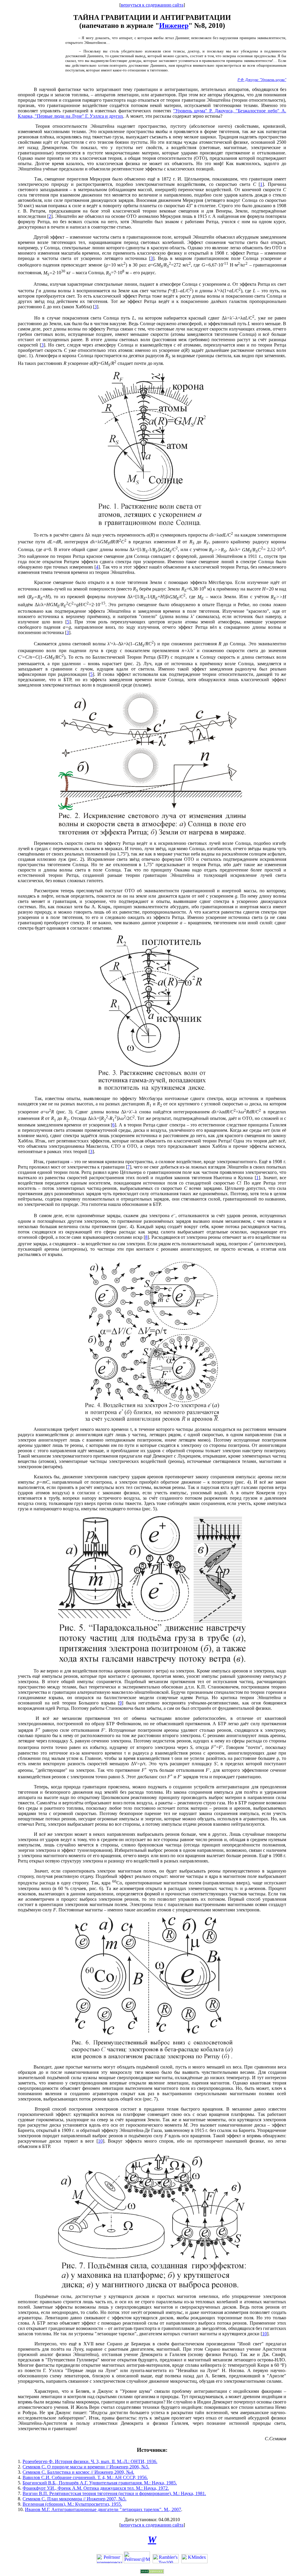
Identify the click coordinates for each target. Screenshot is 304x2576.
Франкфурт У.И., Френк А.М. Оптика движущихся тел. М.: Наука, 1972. (96, 2488)
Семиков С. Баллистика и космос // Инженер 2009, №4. (78, 2472)
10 (100, 2141)
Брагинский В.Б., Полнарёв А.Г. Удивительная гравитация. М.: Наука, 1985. (100, 2483)
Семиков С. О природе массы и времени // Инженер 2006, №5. (86, 2467)
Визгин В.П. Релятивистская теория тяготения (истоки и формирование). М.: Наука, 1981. (114, 2493)
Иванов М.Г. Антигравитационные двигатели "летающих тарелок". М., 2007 (103, 2509)
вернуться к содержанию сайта (152, 5)
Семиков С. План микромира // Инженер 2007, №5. (75, 2499)
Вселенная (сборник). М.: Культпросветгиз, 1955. (72, 2504)
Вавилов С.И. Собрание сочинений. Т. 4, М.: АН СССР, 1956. (85, 2477)
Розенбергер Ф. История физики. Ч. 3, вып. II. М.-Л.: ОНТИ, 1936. (90, 2461)
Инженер (174, 25)
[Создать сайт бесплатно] (152, 2572)
